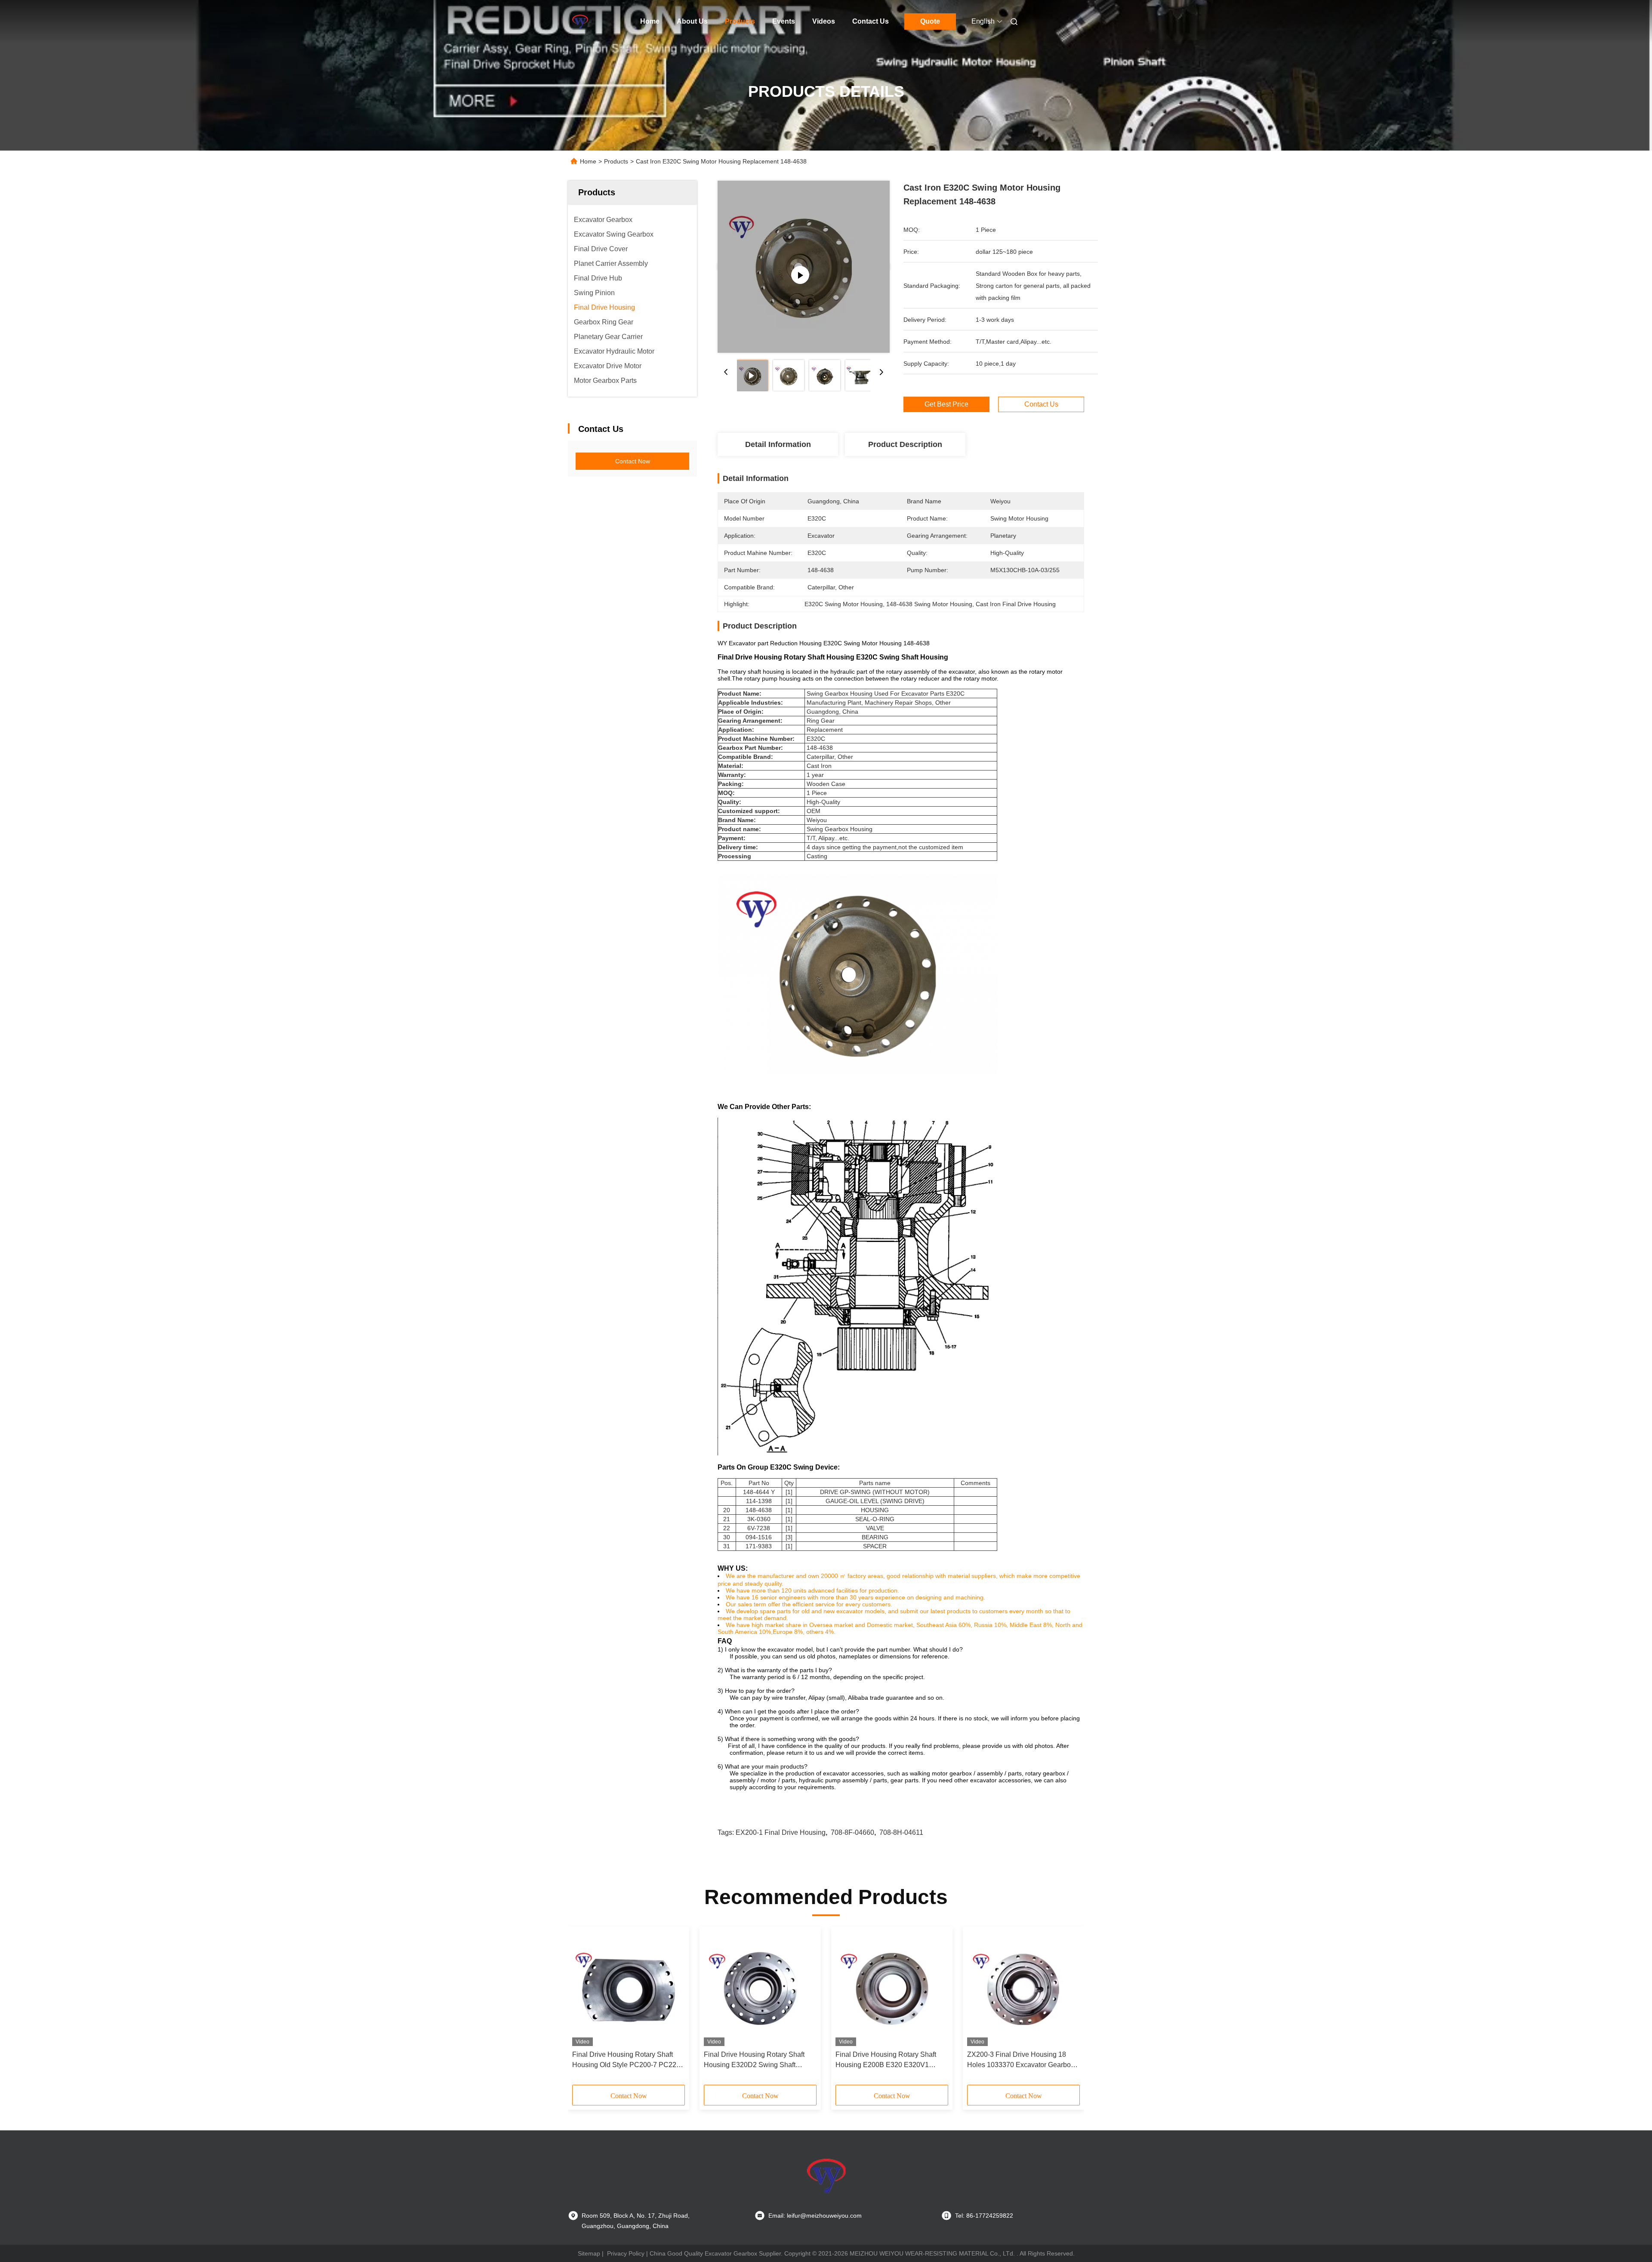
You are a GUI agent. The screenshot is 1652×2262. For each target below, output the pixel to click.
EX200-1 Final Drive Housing (781, 1832)
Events (784, 21)
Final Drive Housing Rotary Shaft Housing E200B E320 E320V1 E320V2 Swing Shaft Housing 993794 (886, 2060)
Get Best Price (946, 404)
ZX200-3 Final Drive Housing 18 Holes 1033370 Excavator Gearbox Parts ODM (1021, 2060)
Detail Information (778, 444)
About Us (692, 21)
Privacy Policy (626, 2253)
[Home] (580, 22)
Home (650, 21)
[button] (583, 2009)
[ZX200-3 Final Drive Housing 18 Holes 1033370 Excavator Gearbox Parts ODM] (1023, 1988)
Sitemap (589, 2253)
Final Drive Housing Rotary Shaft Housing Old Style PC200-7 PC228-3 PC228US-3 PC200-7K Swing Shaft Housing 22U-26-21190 (627, 2060)
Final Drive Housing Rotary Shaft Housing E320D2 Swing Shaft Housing (754, 2060)
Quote (930, 21)
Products (740, 21)
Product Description (905, 444)
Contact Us (871, 21)
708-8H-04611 (901, 1832)
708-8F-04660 (852, 1832)
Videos (824, 21)
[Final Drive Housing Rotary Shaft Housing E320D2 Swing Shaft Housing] (760, 1988)
